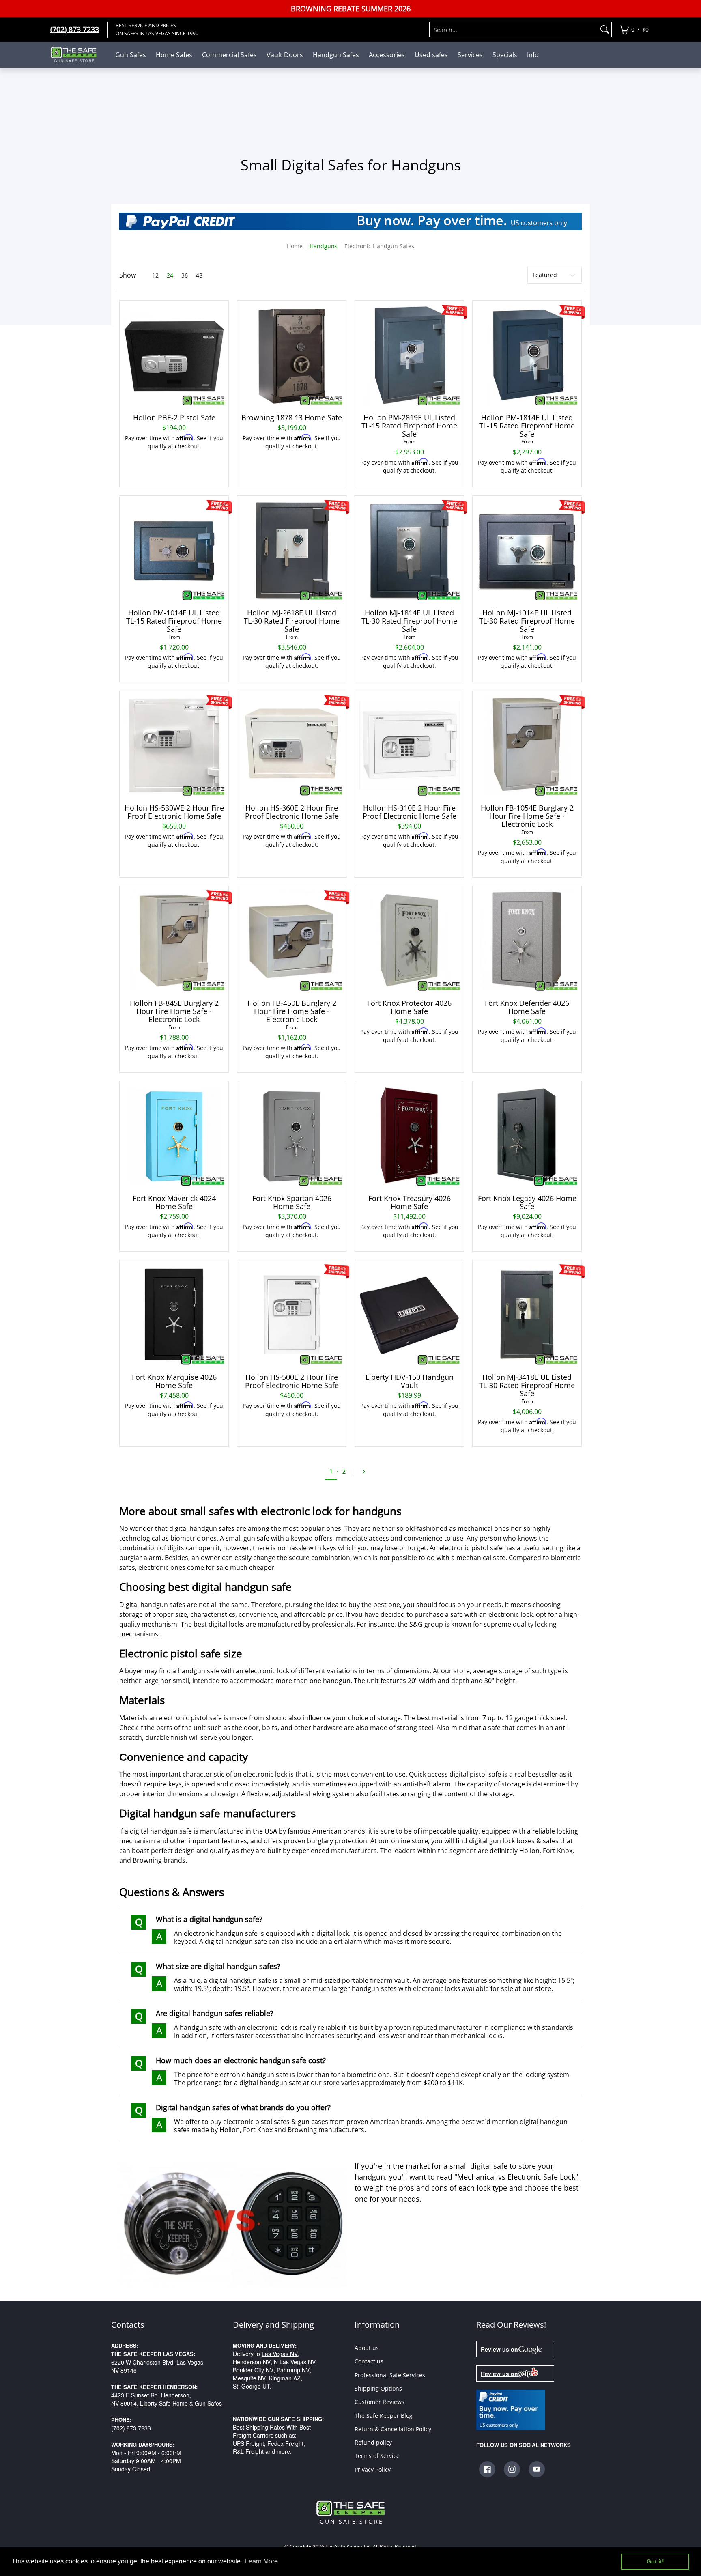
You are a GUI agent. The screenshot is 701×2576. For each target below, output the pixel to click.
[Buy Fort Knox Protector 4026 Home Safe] (409, 940)
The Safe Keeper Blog (384, 2416)
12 (155, 275)
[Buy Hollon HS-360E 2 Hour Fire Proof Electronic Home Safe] (292, 745)
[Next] (366, 1472)
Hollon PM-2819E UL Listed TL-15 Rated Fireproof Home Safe (409, 426)
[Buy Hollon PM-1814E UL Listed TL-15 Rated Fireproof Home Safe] (527, 355)
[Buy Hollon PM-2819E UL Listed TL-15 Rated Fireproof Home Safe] (409, 355)
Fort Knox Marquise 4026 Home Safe (174, 1381)
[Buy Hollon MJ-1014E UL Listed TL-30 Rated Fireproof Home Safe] (527, 550)
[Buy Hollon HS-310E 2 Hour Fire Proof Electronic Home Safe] (409, 745)
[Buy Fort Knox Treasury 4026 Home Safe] (409, 1136)
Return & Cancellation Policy (393, 2429)
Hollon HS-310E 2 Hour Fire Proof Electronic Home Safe (410, 812)
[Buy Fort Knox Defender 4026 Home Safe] (527, 940)
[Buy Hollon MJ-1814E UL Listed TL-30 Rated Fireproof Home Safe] (409, 550)
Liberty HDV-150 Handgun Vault (410, 1381)
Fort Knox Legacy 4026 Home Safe (527, 1202)
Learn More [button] (261, 2561)
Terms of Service (377, 2456)
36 (185, 275)
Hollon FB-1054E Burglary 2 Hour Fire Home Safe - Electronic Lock (527, 816)
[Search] (605, 30)
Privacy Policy (373, 2469)
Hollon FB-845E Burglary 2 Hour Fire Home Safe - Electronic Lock (174, 1011)
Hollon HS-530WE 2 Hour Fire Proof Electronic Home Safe (174, 812)
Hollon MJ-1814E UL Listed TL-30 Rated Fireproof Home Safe (409, 621)
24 (170, 275)
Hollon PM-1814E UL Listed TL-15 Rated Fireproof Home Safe (527, 426)
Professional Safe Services (390, 2375)
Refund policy (373, 2442)
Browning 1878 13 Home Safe (292, 417)
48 (199, 275)
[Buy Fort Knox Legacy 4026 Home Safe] (527, 1136)
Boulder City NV (253, 2370)
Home (295, 246)
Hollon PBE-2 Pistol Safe (174, 417)
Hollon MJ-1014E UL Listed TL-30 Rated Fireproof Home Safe (527, 621)
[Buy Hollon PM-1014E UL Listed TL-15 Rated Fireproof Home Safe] (174, 550)
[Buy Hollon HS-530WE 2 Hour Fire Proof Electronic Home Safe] (174, 745)
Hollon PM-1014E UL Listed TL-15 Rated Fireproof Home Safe (174, 621)
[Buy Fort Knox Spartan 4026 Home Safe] (292, 1136)
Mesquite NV (249, 2378)
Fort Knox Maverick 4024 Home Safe (174, 1202)
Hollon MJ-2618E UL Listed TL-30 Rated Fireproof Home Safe (292, 621)
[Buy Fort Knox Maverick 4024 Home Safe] (174, 1136)
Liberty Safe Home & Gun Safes (181, 2403)
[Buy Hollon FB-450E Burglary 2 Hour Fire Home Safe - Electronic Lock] (292, 940)
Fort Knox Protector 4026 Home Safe (409, 1007)
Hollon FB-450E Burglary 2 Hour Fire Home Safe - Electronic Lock (292, 1011)
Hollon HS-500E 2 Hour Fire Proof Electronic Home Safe (292, 1381)
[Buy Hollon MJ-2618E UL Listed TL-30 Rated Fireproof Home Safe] (292, 550)
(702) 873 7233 (131, 2428)
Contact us (369, 2361)
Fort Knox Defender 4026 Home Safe (527, 1007)
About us (367, 2348)
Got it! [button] (655, 2561)
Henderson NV (252, 2362)
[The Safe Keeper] (77, 55)
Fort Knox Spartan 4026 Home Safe (292, 1202)
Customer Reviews (380, 2402)
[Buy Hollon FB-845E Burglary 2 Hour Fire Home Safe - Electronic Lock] (174, 940)
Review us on (499, 2349)
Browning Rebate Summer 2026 (351, 9)
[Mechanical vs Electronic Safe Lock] (233, 2223)
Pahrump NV (293, 2370)
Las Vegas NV (280, 2354)
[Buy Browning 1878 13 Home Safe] (292, 355)
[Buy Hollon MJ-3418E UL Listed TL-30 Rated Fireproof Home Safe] (527, 1315)
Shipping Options (378, 2388)
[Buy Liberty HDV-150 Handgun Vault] (409, 1315)
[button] (487, 2469)
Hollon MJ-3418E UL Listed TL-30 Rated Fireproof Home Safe (527, 1385)
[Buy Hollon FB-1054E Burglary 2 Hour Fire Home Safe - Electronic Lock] (527, 745)
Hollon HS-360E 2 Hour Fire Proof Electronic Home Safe (292, 812)
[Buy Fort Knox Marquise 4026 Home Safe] (174, 1315)
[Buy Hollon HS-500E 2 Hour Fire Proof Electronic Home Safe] (292, 1315)
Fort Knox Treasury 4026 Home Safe (410, 1202)
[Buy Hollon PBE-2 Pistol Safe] (174, 355)
